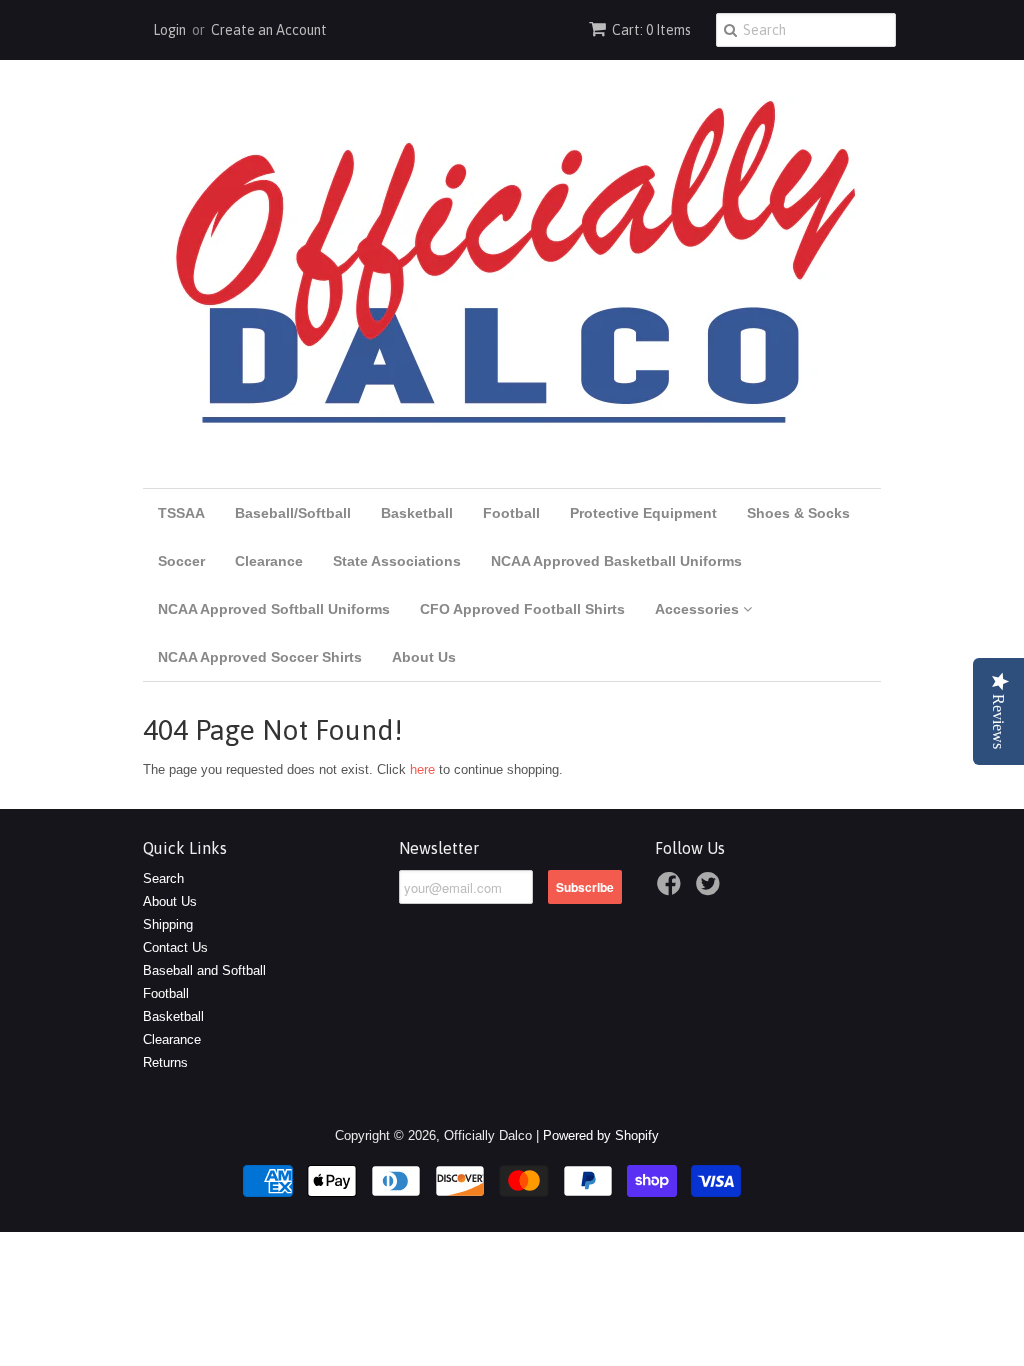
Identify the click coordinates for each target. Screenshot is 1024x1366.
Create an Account (269, 30)
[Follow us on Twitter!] (711, 890)
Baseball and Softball (204, 970)
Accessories (699, 609)
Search (163, 878)
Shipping (168, 924)
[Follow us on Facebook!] (672, 890)
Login (169, 30)
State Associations (397, 561)
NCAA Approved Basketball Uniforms (616, 561)
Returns (165, 1062)
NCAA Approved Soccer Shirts (260, 657)
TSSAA (181, 513)
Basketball (417, 513)
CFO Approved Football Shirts (522, 609)
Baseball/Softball (293, 513)
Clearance (269, 561)
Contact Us (175, 947)
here (422, 769)
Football (511, 513)
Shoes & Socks (798, 513)
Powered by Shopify (601, 1135)
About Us (424, 657)
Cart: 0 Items (651, 30)
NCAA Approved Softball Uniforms (274, 609)
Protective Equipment (643, 513)
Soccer (181, 561)
